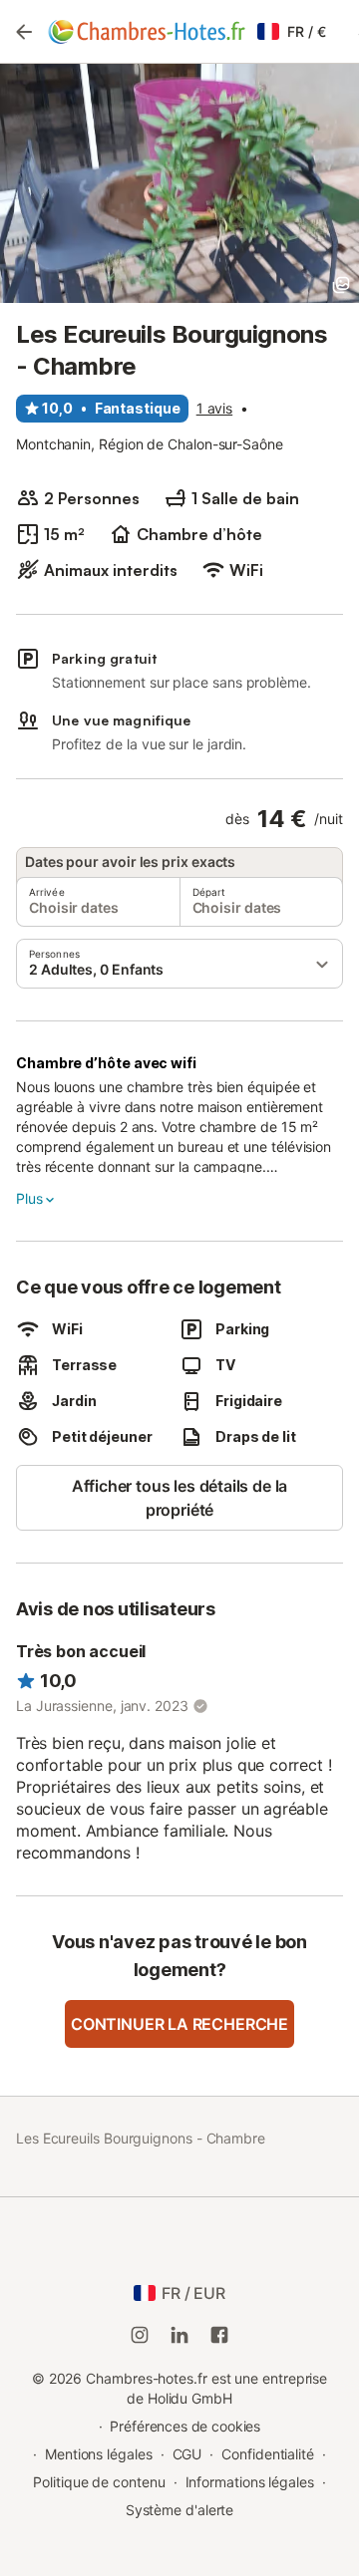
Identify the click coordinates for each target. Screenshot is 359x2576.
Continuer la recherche (179, 2024)
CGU (187, 2454)
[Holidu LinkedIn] (179, 2335)
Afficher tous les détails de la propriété (180, 1498)
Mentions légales (99, 2454)
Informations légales (250, 2482)
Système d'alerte (180, 2510)
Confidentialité (268, 2454)
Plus (29, 1198)
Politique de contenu (99, 2482)
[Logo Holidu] (147, 32)
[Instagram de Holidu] (140, 2335)
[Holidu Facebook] (219, 2335)
